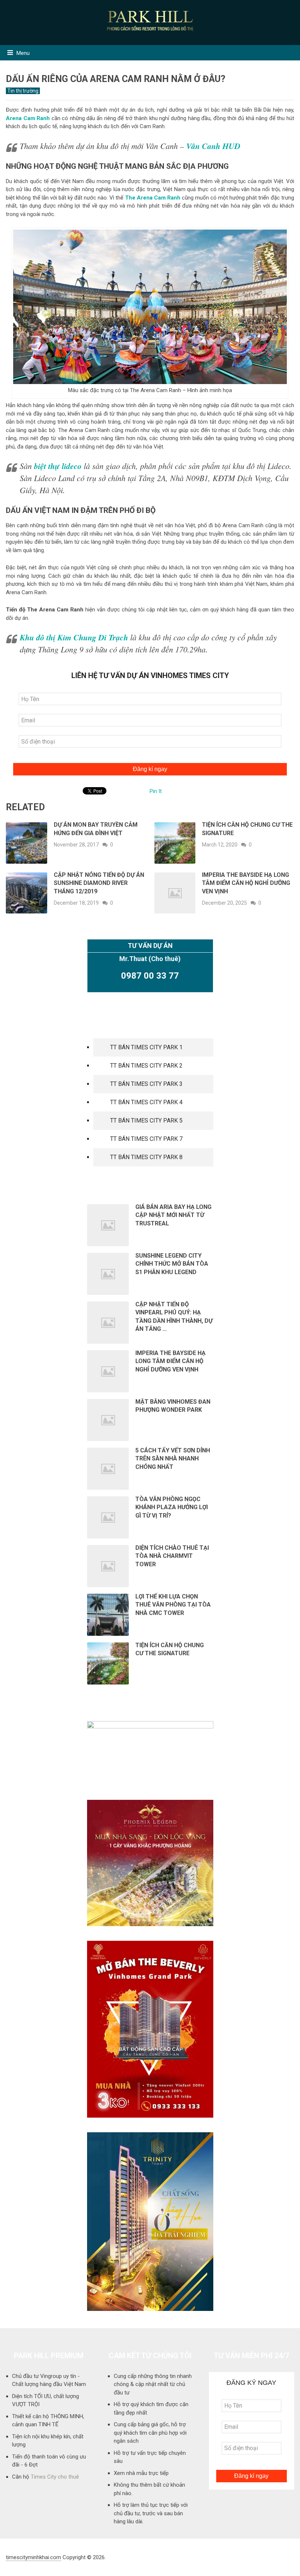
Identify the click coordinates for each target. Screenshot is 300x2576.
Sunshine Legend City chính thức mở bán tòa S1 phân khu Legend (172, 1264)
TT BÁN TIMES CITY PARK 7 (146, 1139)
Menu (23, 53)
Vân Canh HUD (213, 146)
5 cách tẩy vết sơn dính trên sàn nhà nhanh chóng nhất (173, 1459)
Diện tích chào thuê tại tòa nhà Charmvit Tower (172, 1556)
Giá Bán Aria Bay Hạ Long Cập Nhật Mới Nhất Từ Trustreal (173, 1215)
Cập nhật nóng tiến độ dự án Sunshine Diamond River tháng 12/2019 (99, 883)
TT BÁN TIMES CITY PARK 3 (146, 1084)
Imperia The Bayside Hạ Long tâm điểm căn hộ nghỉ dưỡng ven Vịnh (246, 883)
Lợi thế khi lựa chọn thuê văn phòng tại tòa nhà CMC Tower (173, 1605)
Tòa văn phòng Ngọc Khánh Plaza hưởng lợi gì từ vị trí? (172, 1507)
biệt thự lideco (58, 466)
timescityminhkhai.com (33, 2557)
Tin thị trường (23, 91)
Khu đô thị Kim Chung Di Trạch (74, 637)
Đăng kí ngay (150, 769)
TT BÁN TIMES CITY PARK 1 (146, 1047)
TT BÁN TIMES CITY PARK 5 (146, 1121)
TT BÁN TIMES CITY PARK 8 (146, 1157)
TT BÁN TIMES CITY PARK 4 (146, 1102)
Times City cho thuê (55, 2477)
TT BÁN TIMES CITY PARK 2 (146, 1066)
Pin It (156, 791)
